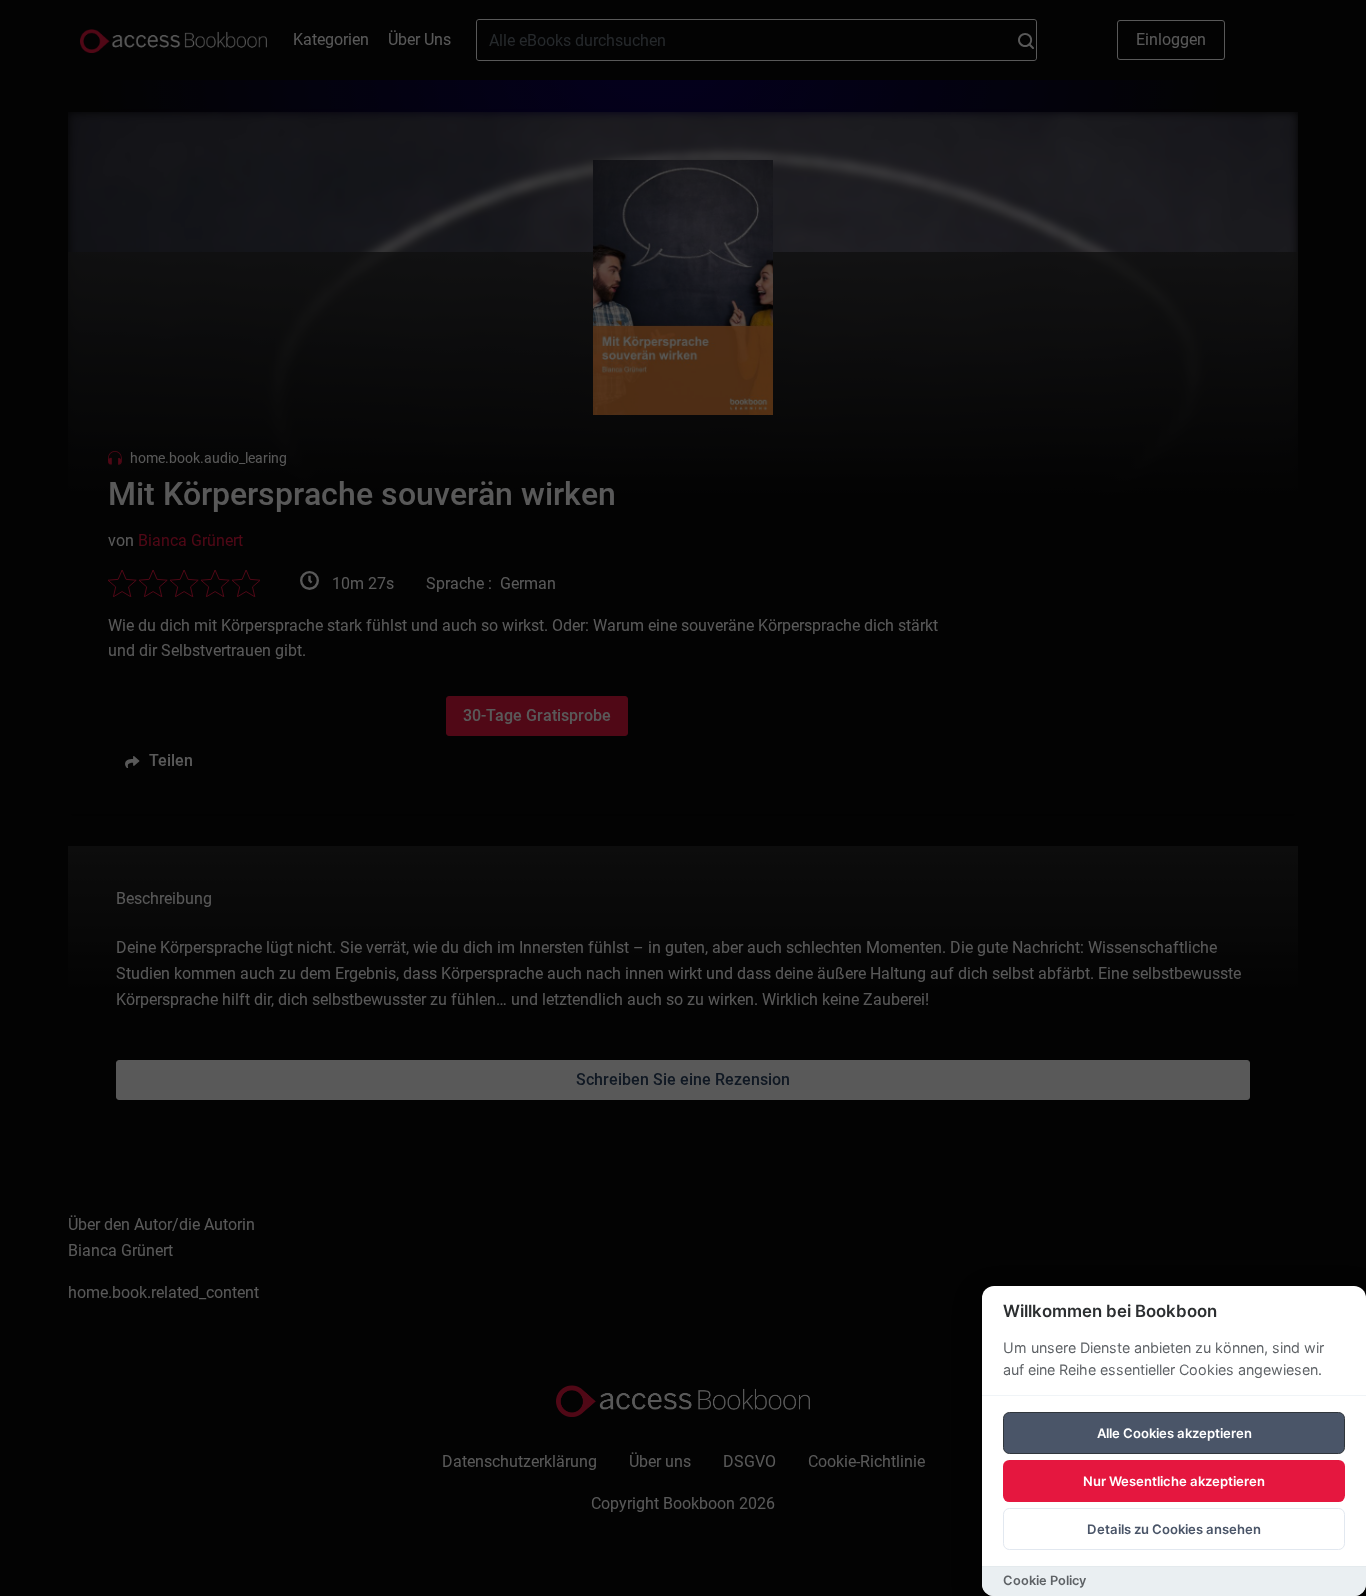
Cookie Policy (1044, 1580)
